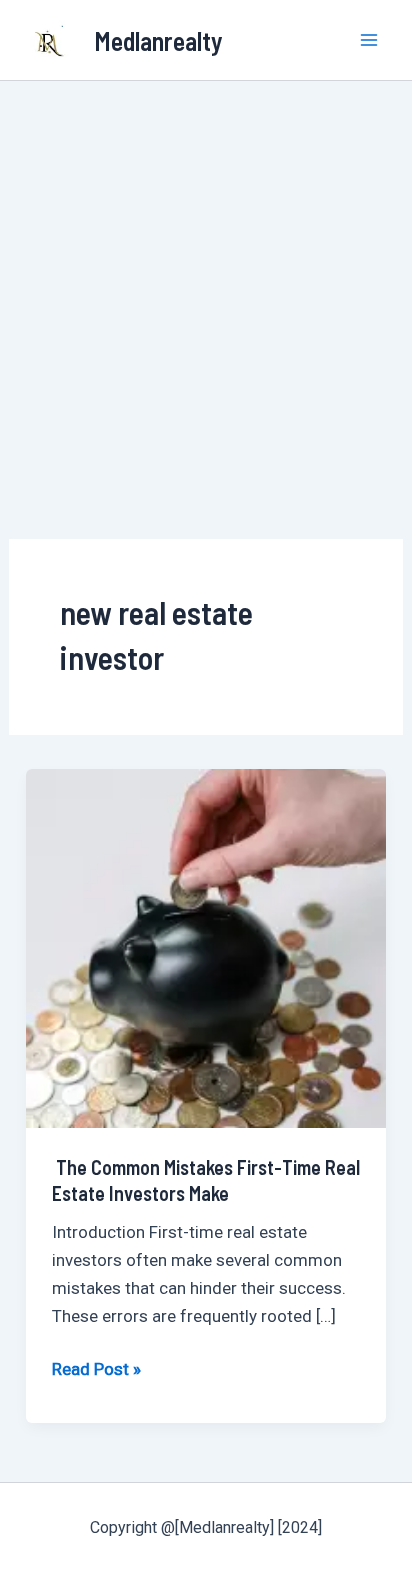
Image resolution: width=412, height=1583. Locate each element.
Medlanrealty (158, 40)
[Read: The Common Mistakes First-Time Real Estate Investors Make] (206, 947)
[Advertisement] (206, 297)
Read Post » (96, 1367)
